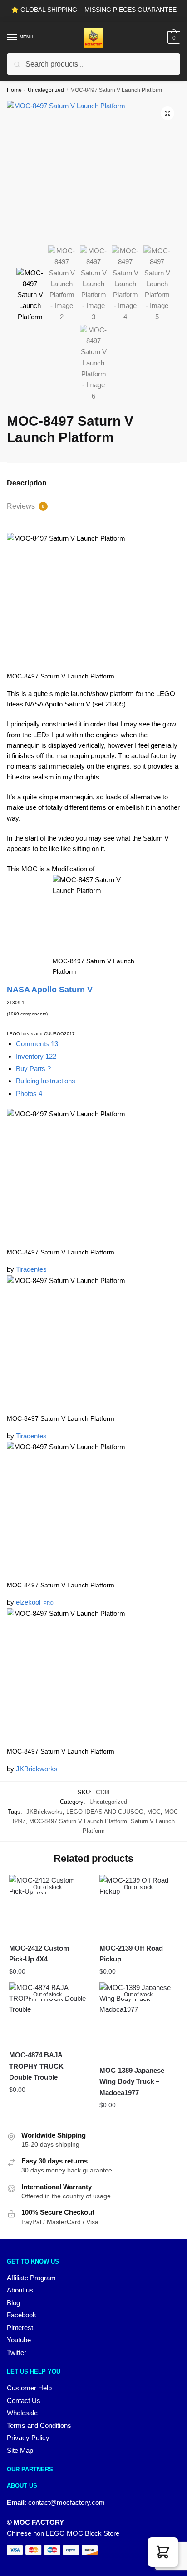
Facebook (22, 2315)
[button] (167, 113)
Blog (13, 2303)
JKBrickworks (37, 1769)
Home (14, 90)
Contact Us (24, 2401)
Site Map (20, 2450)
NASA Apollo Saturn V (50, 990)
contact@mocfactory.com (66, 2502)
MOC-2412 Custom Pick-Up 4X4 (39, 1954)
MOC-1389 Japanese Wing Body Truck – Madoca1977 (132, 2081)
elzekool (28, 1602)
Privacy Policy (28, 2438)
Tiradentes (31, 1269)
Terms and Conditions (39, 2425)
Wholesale (22, 2413)
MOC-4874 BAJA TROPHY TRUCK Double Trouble (36, 2066)
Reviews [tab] (26, 506)
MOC (154, 1812)
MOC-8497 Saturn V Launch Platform (78, 1821)
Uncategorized (46, 90)
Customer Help (29, 2388)
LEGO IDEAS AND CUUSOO (105, 1812)
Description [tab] (27, 483)
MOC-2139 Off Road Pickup (131, 1954)
